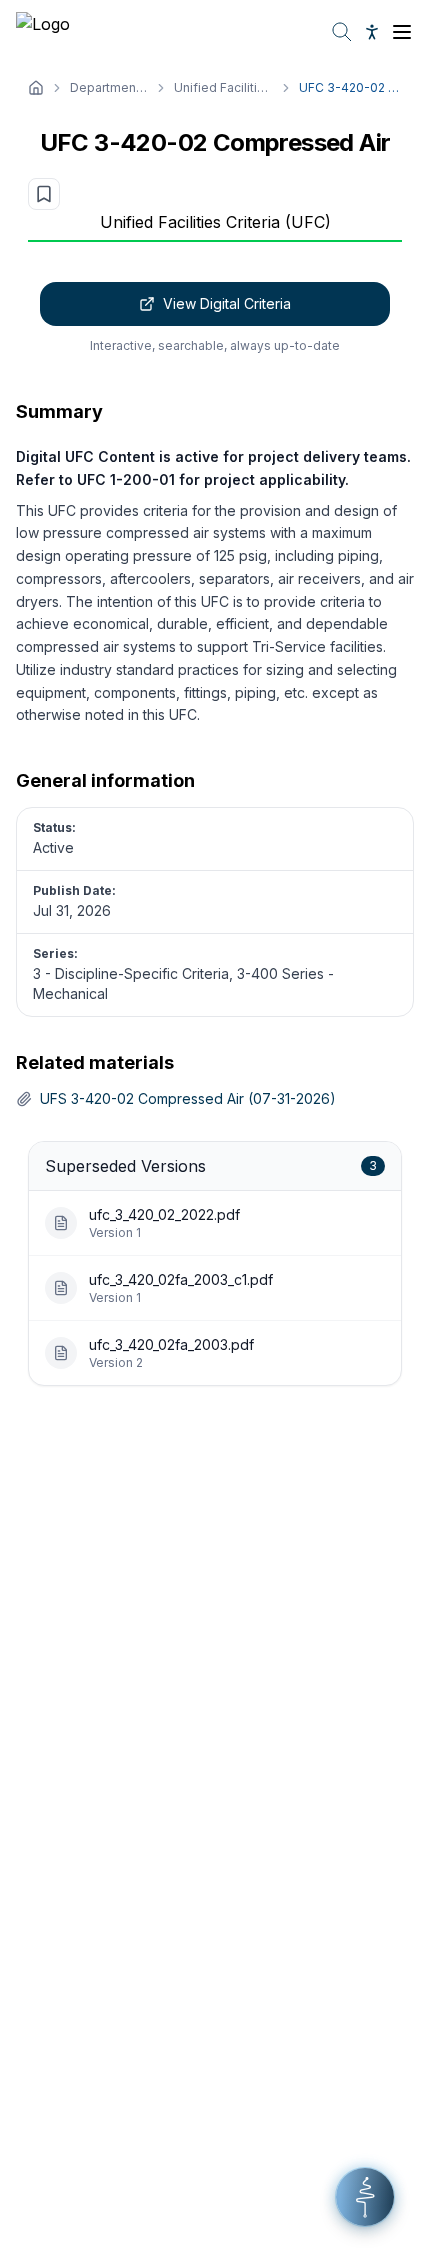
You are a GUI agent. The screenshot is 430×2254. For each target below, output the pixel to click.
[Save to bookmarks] (44, 194)
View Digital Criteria (227, 303)
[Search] (342, 32)
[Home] (36, 88)
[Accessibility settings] (372, 32)
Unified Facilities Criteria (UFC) (223, 87)
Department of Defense (109, 87)
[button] (365, 2197)
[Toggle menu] (402, 32)
